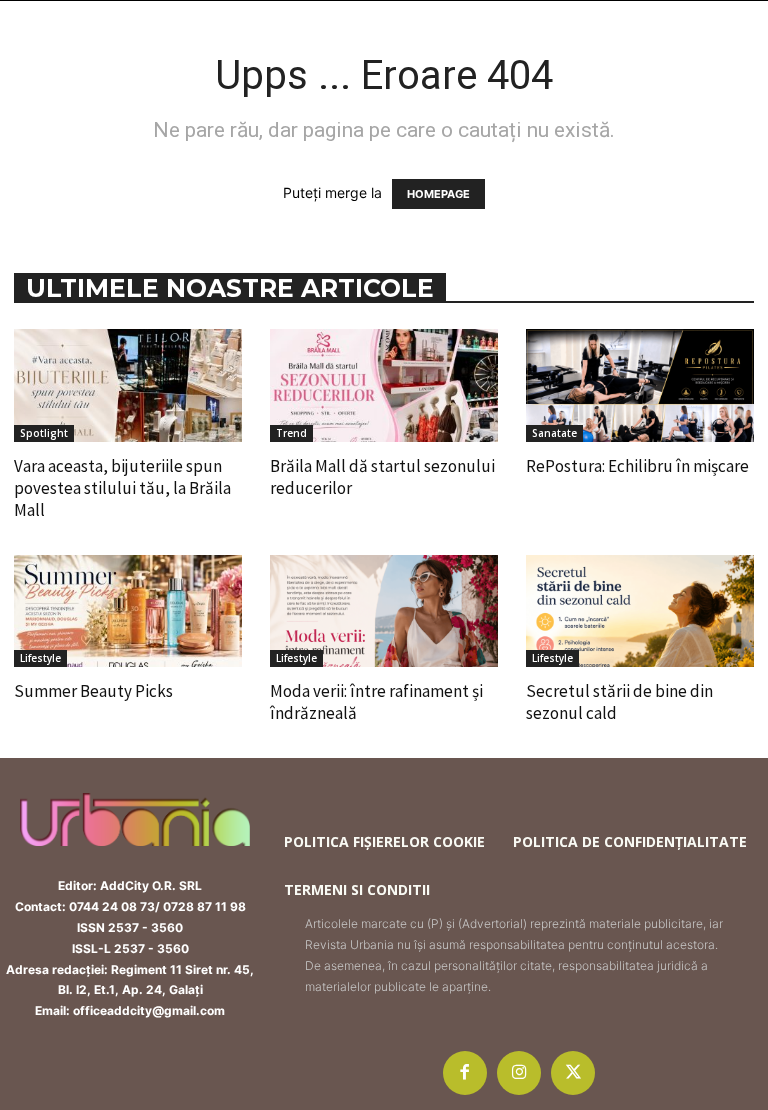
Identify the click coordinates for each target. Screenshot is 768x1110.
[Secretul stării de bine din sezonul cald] (640, 611)
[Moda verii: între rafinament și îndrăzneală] (384, 611)
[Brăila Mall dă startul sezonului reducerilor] (384, 385)
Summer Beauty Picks (93, 691)
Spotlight (44, 433)
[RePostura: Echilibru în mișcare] (640, 385)
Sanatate (554, 433)
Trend (291, 433)
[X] (573, 1073)
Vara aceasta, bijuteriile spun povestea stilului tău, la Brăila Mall (122, 488)
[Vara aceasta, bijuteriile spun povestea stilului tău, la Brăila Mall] (128, 385)
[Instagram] (519, 1073)
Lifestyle (40, 658)
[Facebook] (465, 1073)
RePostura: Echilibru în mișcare (637, 466)
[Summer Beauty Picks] (128, 611)
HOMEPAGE (438, 194)
